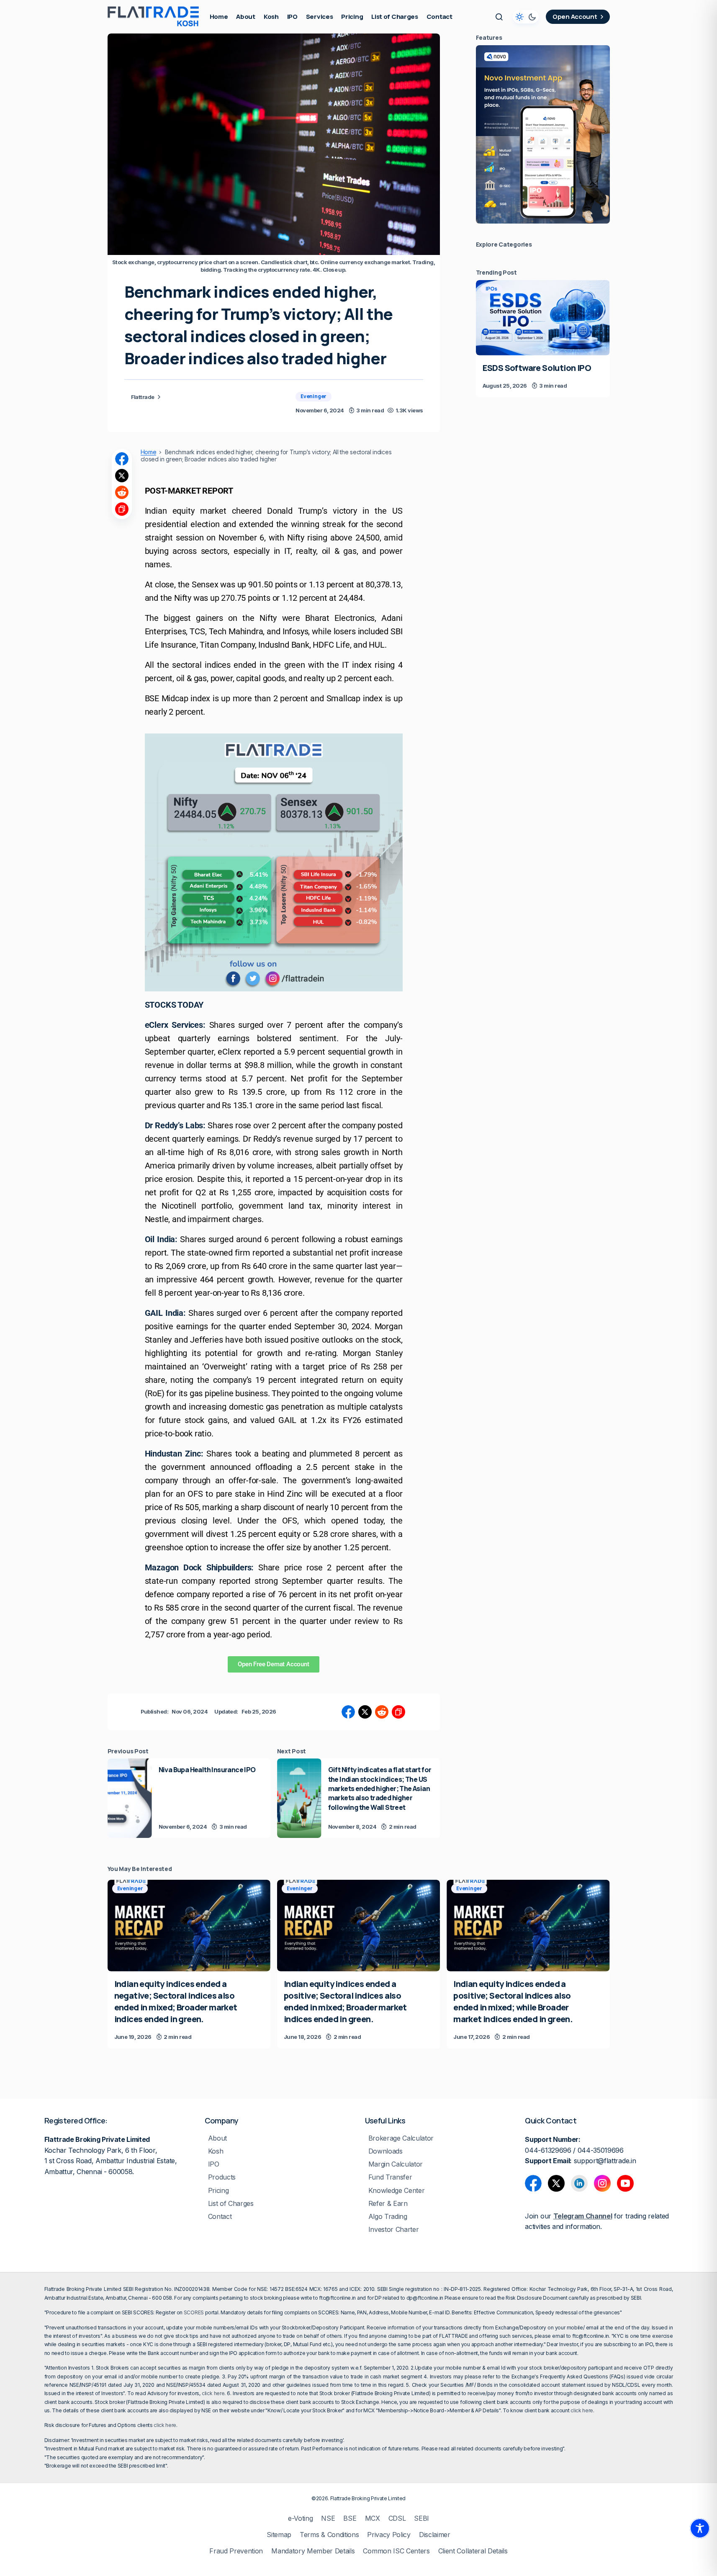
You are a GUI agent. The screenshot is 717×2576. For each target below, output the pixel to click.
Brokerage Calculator (401, 2138)
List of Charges (231, 2204)
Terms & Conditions (329, 2535)
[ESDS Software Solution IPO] (543, 318)
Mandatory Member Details (313, 2551)
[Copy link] (122, 509)
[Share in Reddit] (122, 492)
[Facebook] (533, 2183)
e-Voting (300, 2518)
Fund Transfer (390, 2177)
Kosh (216, 2151)
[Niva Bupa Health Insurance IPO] (130, 1798)
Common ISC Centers (396, 2551)
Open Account (575, 17)
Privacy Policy (389, 2535)
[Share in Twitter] (122, 476)
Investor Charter (394, 2230)
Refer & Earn (388, 2204)
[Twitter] (556, 2183)
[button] (499, 17)
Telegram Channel (583, 2216)
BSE (350, 2518)
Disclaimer (435, 2535)
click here (213, 2393)
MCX (373, 2518)
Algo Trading (388, 2217)
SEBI (421, 2518)
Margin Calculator (396, 2164)
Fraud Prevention (236, 2551)
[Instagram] (602, 2183)
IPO (214, 2164)
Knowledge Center (397, 2191)
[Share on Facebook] (122, 459)
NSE (328, 2518)
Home (149, 452)
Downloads (385, 2151)
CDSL (397, 2518)
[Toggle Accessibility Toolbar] (700, 2528)
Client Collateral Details (473, 2551)
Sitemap (279, 2535)
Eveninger (314, 396)
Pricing (218, 2191)
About (217, 2138)
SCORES (194, 2312)
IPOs (491, 289)
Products (222, 2177)
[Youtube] (625, 2183)
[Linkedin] (579, 2183)
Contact (220, 2217)
